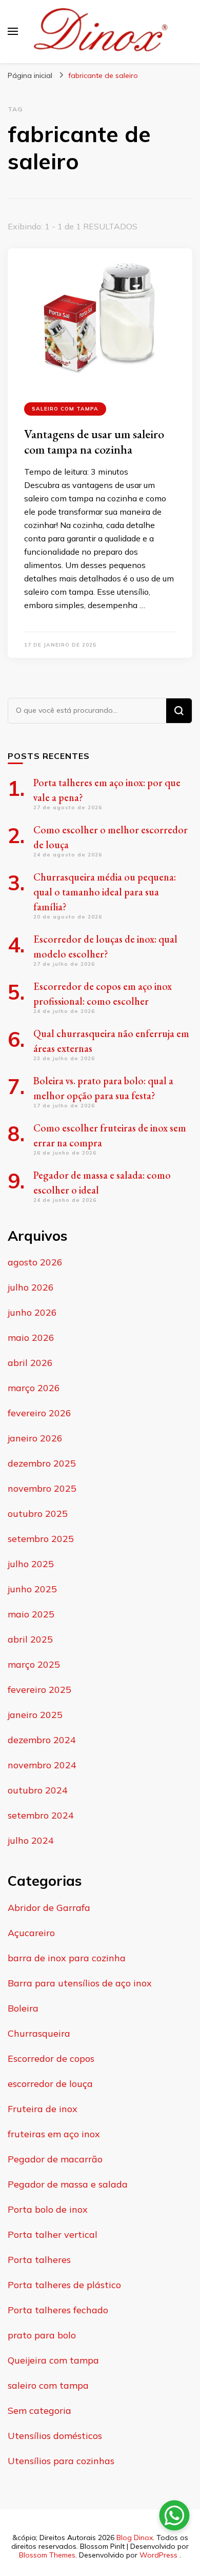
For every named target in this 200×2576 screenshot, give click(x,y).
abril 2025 (30, 1639)
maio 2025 (31, 1614)
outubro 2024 (38, 1790)
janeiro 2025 (35, 1715)
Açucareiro (31, 1933)
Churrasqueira (39, 2033)
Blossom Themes (47, 2555)
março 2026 (34, 1388)
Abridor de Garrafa (49, 1908)
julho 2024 (31, 1840)
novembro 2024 (42, 1765)
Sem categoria (39, 2411)
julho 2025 (31, 1564)
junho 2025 (32, 1589)
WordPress (158, 2555)
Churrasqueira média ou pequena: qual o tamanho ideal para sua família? (105, 892)
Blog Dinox (135, 2538)
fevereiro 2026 (39, 1413)
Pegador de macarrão (55, 2159)
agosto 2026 (35, 1262)
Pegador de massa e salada (68, 2184)
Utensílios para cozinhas (61, 2461)
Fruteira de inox (43, 2109)
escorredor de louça (50, 2084)
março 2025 (34, 1664)
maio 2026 (31, 1338)
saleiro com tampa (65, 409)
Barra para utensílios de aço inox (80, 1983)
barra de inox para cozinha (67, 1958)
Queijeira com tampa (53, 2360)
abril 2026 (30, 1363)
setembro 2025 (41, 1539)
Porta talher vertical (53, 2235)
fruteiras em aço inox (54, 2134)
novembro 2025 (42, 1488)
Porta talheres (39, 2260)
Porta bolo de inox (48, 2209)
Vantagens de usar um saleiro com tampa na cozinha (94, 442)
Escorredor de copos (51, 2058)
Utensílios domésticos (55, 2436)
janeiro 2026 (35, 1438)
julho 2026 (31, 1287)
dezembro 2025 (42, 1463)
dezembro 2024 (42, 1740)
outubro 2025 (38, 1514)
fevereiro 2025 (39, 1690)
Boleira (23, 2008)
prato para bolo (42, 2335)
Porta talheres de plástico (64, 2285)
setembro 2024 (41, 1815)
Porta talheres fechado (58, 2310)
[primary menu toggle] (13, 31)
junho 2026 (32, 1312)
